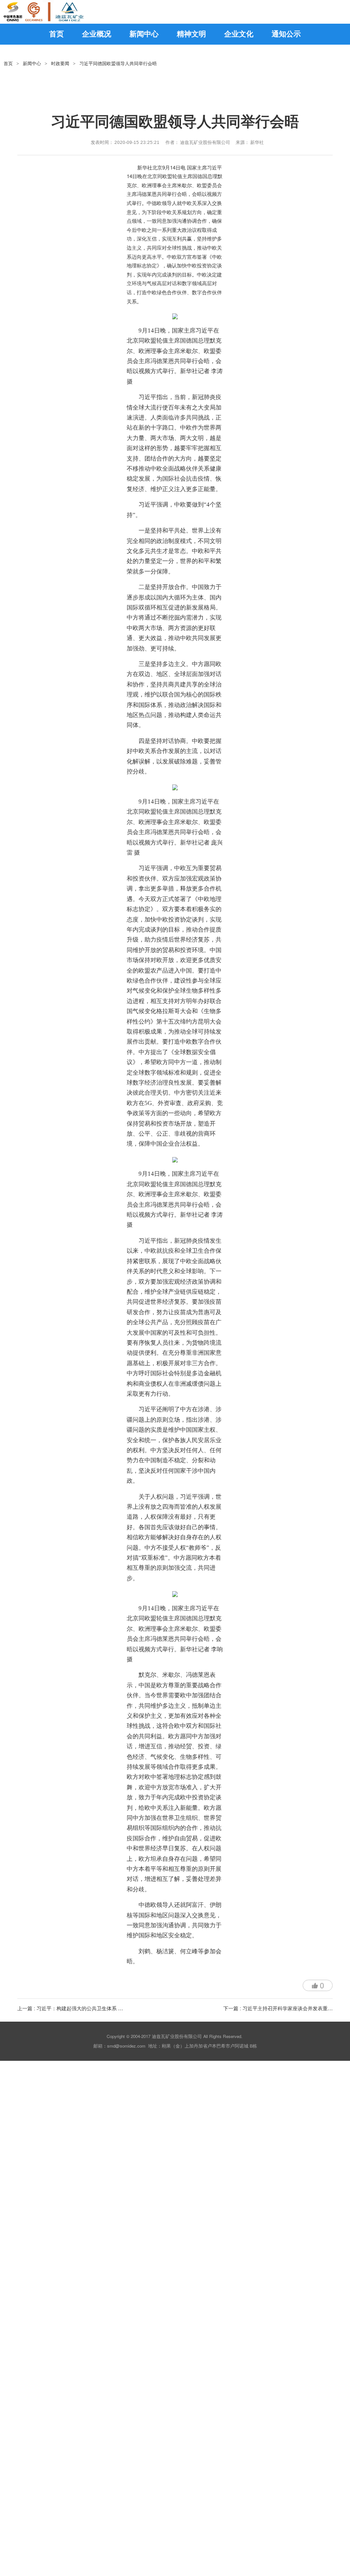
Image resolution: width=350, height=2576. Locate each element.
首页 (8, 64)
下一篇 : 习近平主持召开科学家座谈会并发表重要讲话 (283, 2008)
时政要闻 (60, 64)
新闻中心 (32, 64)
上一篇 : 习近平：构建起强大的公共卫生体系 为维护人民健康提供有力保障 (100, 2008)
